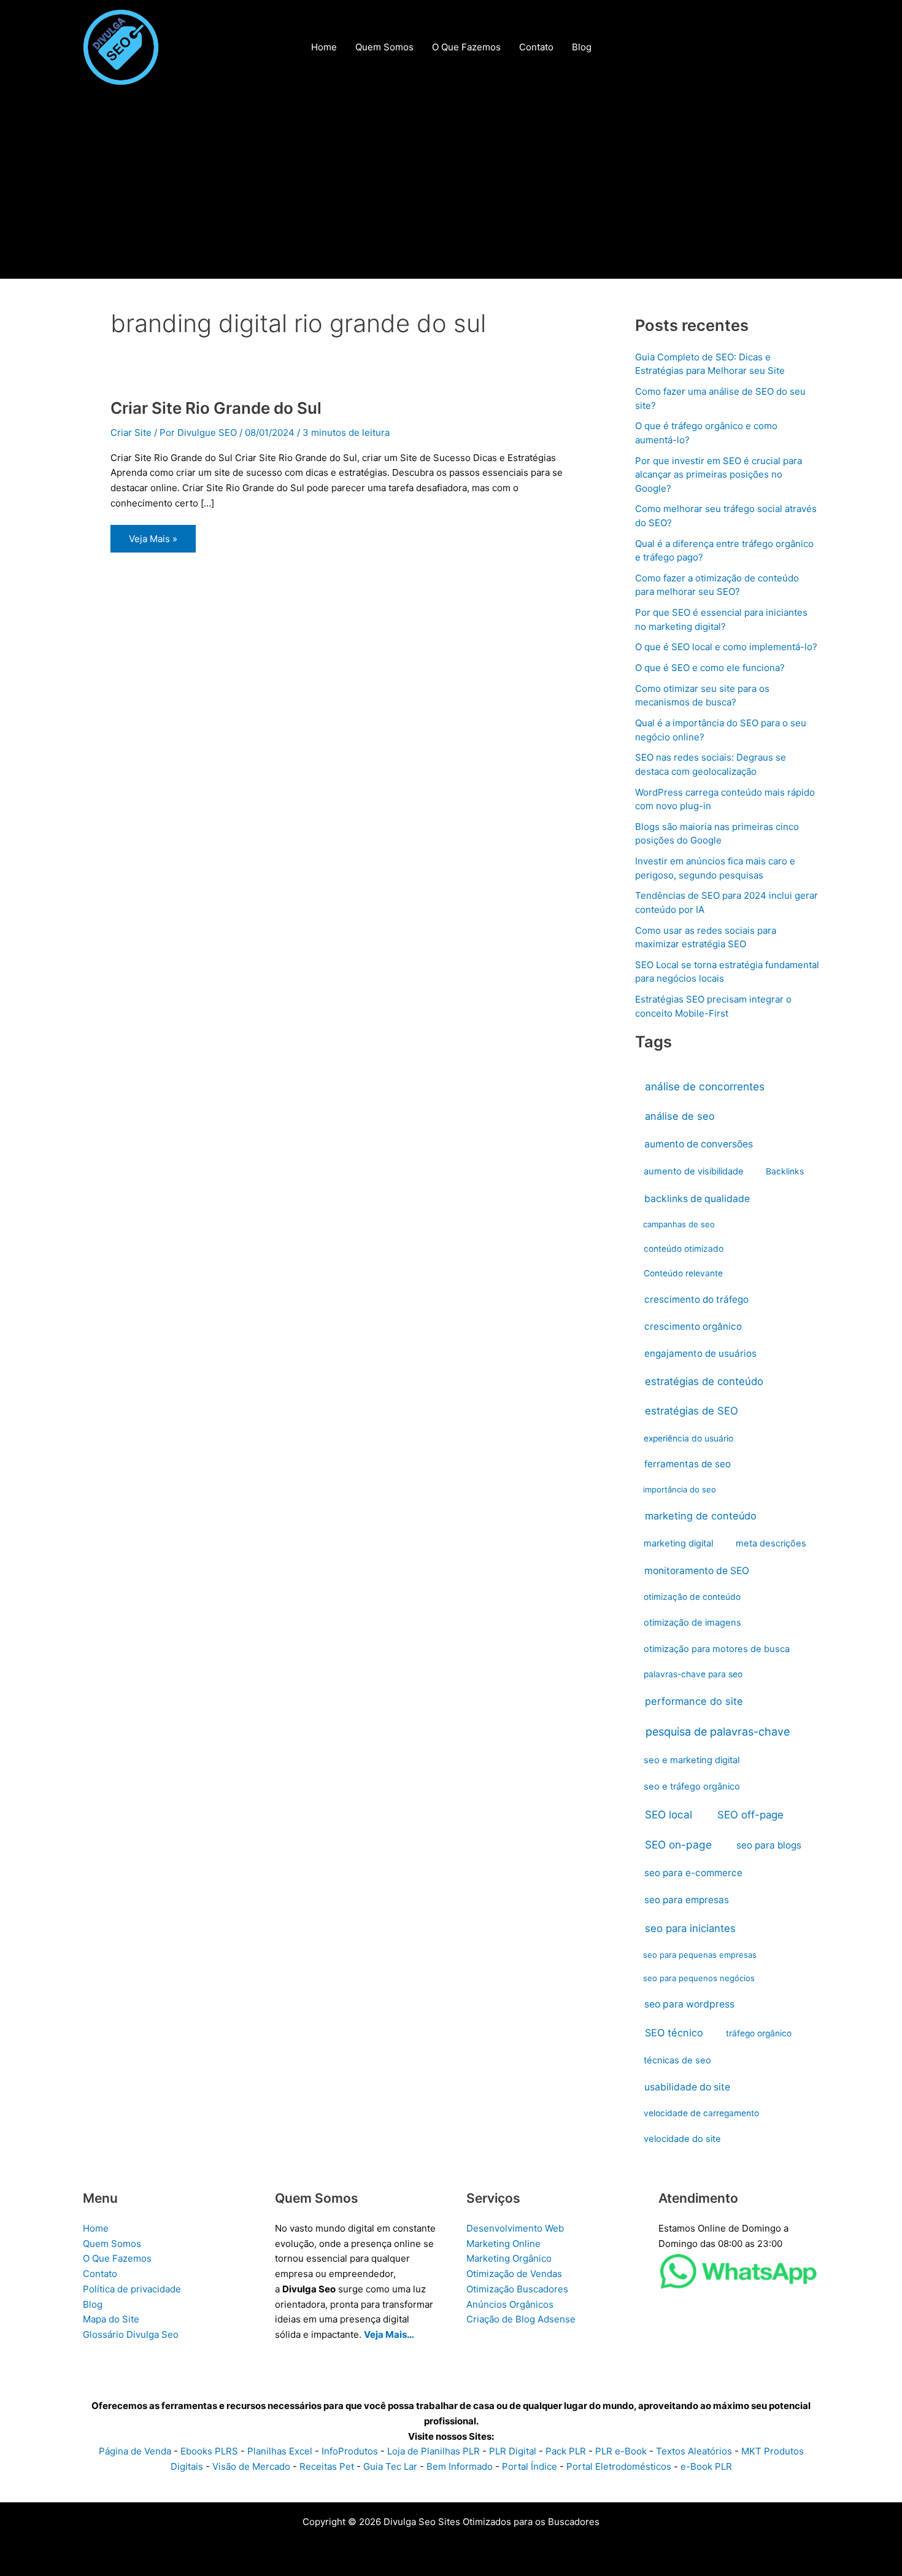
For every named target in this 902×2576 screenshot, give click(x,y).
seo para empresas (687, 1900)
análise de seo (680, 1116)
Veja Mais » (153, 542)
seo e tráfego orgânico (692, 1787)
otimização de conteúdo (692, 1597)
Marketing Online (503, 2244)
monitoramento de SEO (697, 1571)
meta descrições (771, 1543)
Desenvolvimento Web (515, 2228)
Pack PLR (566, 2451)
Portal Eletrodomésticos (619, 2466)
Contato (100, 2274)
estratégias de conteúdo (704, 1381)
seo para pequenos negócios (699, 1978)
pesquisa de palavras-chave (718, 1732)
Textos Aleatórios (694, 2451)
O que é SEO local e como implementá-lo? (726, 647)
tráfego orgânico (759, 2033)
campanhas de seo (679, 1224)
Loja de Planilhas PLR (434, 2451)
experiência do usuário (688, 1438)
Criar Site (131, 433)
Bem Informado (460, 2466)
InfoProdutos (350, 2451)
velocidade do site (682, 2139)
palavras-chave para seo (693, 1674)
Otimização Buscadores (517, 2289)
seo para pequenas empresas (700, 1955)
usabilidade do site (687, 2087)
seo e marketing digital (692, 1760)
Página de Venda (135, 2451)
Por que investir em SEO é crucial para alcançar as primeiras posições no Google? (719, 475)
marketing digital (678, 1543)
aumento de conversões (699, 1144)
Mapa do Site (111, 2319)
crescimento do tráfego (696, 1299)
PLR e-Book (621, 2451)
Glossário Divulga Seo (131, 2334)
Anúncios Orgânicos (510, 2304)
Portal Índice (530, 2466)
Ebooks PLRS (209, 2451)
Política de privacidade (132, 2289)
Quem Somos (112, 2244)
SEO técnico (674, 2033)
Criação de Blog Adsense (521, 2319)
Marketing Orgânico (509, 2258)
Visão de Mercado (251, 2466)
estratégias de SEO (692, 1411)
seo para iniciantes (690, 1928)
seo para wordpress (689, 2004)
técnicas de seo (677, 2060)
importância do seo (680, 1489)
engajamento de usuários (700, 1353)
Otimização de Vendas (514, 2274)
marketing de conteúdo (701, 1516)
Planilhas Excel (280, 2451)
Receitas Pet (327, 2466)
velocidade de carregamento (701, 2113)
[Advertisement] (451, 187)
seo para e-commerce (693, 1873)
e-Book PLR (706, 2466)
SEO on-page (678, 1845)
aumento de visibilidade (694, 1171)
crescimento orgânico (693, 1326)
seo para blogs (769, 1845)
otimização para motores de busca (717, 1649)
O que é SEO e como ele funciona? (710, 668)
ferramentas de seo (688, 1464)
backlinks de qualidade (697, 1199)
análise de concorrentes (705, 1086)
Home (96, 2228)
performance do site (694, 1701)
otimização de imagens (692, 1623)
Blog (93, 2304)
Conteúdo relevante (683, 1273)
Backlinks (785, 1171)
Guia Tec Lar (390, 2466)
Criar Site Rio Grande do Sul (216, 408)
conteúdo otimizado (684, 1249)
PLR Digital (513, 2451)
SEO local (669, 1814)
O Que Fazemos (117, 2258)
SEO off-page (750, 1815)
